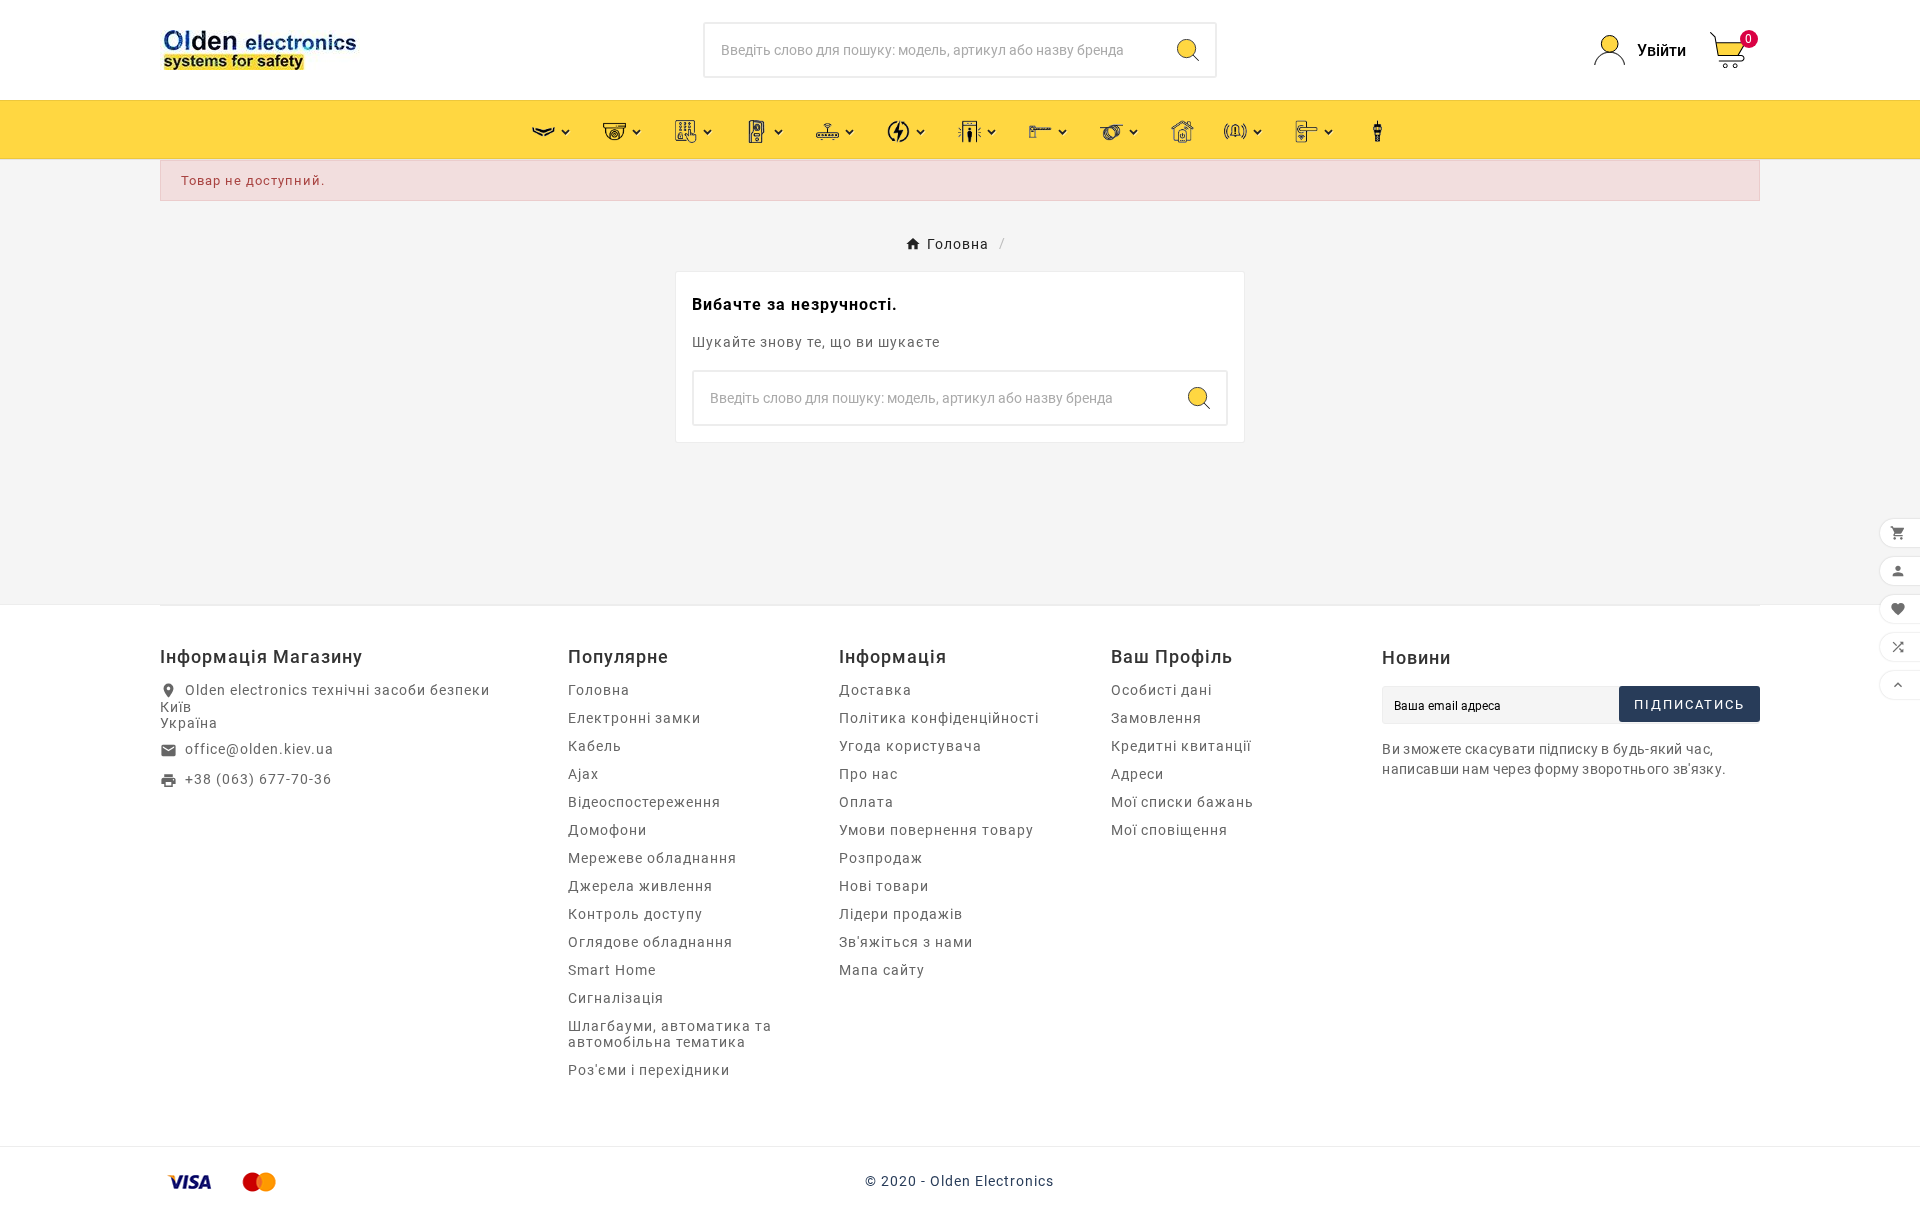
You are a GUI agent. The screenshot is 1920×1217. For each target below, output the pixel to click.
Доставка (875, 690)
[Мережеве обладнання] (836, 129)
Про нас (868, 774)
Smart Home (612, 970)
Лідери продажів (901, 914)
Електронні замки (634, 718)
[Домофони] (765, 129)
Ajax (583, 774)
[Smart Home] (1182, 130)
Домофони (607, 830)
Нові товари (884, 886)
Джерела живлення (640, 886)
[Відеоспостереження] (623, 129)
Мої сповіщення (1169, 830)
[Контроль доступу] (694, 129)
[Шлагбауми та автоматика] (1049, 129)
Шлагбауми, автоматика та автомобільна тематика (670, 1034)
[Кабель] (1120, 129)
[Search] (1188, 50)
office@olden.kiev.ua (259, 749)
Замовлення (1156, 718)
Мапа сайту (882, 970)
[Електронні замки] (1315, 129)
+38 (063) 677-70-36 (258, 779)
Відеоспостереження (644, 802)
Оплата (866, 802)
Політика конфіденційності (939, 718)
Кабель (595, 746)
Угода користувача (910, 746)
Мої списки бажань (1182, 802)
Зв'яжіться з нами (906, 942)
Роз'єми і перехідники (649, 1070)
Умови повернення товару (936, 830)
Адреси (1137, 774)
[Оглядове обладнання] (978, 129)
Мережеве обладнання (652, 858)
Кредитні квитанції (1181, 746)
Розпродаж (881, 858)
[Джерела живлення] (907, 129)
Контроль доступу (635, 914)
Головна (599, 690)
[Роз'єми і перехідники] (1377, 130)
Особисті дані (1161, 690)
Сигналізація (616, 998)
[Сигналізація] (1244, 129)
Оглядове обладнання (650, 942)
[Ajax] (552, 129)
